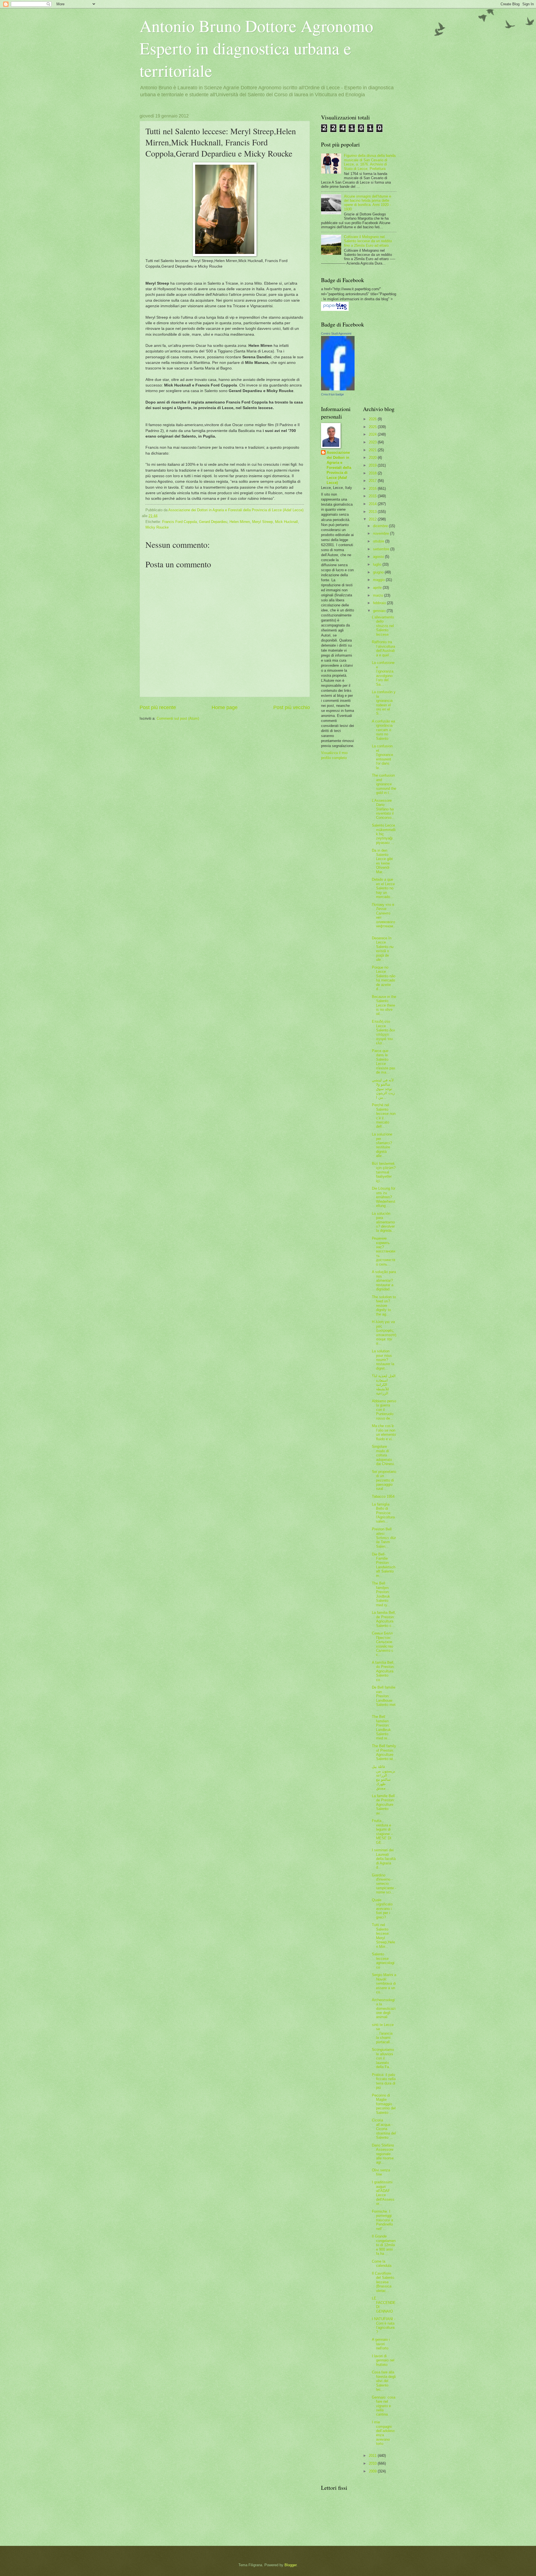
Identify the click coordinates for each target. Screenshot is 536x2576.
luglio (378, 564)
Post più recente (158, 707)
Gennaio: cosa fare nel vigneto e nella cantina (384, 2406)
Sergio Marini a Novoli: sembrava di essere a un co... (384, 1983)
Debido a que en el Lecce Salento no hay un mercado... (383, 888)
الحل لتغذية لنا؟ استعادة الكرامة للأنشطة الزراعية (384, 1385)
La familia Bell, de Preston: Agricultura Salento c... (384, 1619)
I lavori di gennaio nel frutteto (383, 2360)
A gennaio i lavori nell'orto (381, 2344)
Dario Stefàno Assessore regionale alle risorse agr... (383, 2154)
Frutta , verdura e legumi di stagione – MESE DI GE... (382, 1831)
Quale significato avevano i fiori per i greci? (382, 1909)
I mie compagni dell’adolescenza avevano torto (383, 2433)
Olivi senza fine (381, 2172)
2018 (373, 473)
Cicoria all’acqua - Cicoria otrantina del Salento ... (384, 2129)
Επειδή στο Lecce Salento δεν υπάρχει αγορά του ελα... (383, 1032)
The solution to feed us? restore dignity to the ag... (384, 1306)
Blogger (290, 2565)
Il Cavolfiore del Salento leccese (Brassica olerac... (383, 2282)
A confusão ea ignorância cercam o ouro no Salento (383, 730)
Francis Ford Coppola (180, 522)
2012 (373, 519)
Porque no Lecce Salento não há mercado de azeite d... (384, 978)
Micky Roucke (157, 527)
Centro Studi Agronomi (336, 333)
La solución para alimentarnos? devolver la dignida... (383, 1222)
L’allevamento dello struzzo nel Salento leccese (383, 626)
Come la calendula (382, 2263)
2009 (373, 2471)
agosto (379, 557)
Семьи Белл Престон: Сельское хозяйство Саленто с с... (383, 1644)
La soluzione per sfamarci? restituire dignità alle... (382, 1145)
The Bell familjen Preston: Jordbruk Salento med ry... (381, 1594)
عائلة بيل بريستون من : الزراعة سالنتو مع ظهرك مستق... (384, 1777)
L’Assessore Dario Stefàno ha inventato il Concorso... (383, 809)
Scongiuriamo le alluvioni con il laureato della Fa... (383, 2058)
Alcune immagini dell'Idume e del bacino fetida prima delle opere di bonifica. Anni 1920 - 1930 (368, 203)
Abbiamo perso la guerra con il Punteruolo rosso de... (384, 1410)
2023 (373, 442)
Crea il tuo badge (332, 394)
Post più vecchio (292, 707)
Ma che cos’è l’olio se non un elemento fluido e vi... (384, 1432)
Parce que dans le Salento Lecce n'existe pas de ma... (384, 1062)
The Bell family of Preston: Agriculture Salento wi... (384, 1752)
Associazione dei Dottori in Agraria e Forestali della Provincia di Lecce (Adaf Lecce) (339, 468)
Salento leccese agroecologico (383, 1961)
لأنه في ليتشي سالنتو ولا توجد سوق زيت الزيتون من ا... (383, 1089)
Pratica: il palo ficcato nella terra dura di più (384, 2081)
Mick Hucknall (286, 522)
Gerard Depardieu (213, 522)
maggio (379, 580)
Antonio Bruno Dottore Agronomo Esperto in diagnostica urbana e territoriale (256, 48)
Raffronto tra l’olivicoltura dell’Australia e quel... (383, 648)
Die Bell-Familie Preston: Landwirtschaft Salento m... (384, 1565)
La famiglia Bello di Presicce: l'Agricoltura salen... (383, 1513)
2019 (373, 465)
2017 (373, 481)
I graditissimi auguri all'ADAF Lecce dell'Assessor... (383, 2193)
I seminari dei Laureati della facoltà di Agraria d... (384, 1859)
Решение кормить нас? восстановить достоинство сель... (384, 1251)
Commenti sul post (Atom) (178, 718)
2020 (373, 458)
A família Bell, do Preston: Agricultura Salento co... (383, 1671)
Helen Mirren (240, 522)
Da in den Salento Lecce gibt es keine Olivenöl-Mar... (382, 861)
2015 (373, 496)
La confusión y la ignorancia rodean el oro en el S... (384, 703)
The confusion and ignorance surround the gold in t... (384, 784)
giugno (379, 572)
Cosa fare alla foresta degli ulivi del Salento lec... (384, 2381)
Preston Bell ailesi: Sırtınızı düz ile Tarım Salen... (384, 1538)
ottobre (379, 541)
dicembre (381, 526)
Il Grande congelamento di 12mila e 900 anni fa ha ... (384, 2245)
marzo (379, 595)
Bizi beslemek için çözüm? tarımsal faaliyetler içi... (384, 1172)
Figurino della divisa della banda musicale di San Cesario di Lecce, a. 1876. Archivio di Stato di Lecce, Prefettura (370, 162)
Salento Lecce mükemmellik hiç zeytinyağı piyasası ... (384, 834)
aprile (378, 588)
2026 (373, 419)
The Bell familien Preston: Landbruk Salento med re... (381, 1727)
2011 (373, 2456)
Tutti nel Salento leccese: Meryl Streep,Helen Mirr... (383, 1936)
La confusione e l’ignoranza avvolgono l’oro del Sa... (383, 673)
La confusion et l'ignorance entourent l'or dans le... (382, 757)
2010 (373, 2463)
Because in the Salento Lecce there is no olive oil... (384, 1005)
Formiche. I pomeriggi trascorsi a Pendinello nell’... (382, 2220)
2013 (373, 512)
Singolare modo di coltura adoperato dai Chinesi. (383, 1455)
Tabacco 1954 (383, 1496)
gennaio (380, 611)
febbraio (380, 603)
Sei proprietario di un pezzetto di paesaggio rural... (384, 1480)
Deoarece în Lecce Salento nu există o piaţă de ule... (383, 949)
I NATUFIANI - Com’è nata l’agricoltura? (384, 2325)
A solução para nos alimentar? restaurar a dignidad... (384, 1280)
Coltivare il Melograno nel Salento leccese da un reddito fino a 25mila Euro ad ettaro (368, 241)
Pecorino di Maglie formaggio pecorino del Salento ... (384, 2104)
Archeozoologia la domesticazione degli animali (384, 2009)
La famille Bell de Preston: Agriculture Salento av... (383, 1805)
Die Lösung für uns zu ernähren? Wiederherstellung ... (384, 1197)
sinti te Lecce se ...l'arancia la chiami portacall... (383, 2033)
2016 (373, 488)
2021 (373, 450)
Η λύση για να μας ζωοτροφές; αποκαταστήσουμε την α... (384, 1333)
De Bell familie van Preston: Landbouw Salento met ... (384, 1698)
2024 (373, 434)
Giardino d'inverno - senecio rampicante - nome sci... (384, 1884)
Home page (225, 707)
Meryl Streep (262, 522)
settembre (382, 549)
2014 (373, 504)
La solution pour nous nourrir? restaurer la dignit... (383, 1360)
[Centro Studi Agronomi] (338, 389)
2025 (373, 427)
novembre (381, 533)
